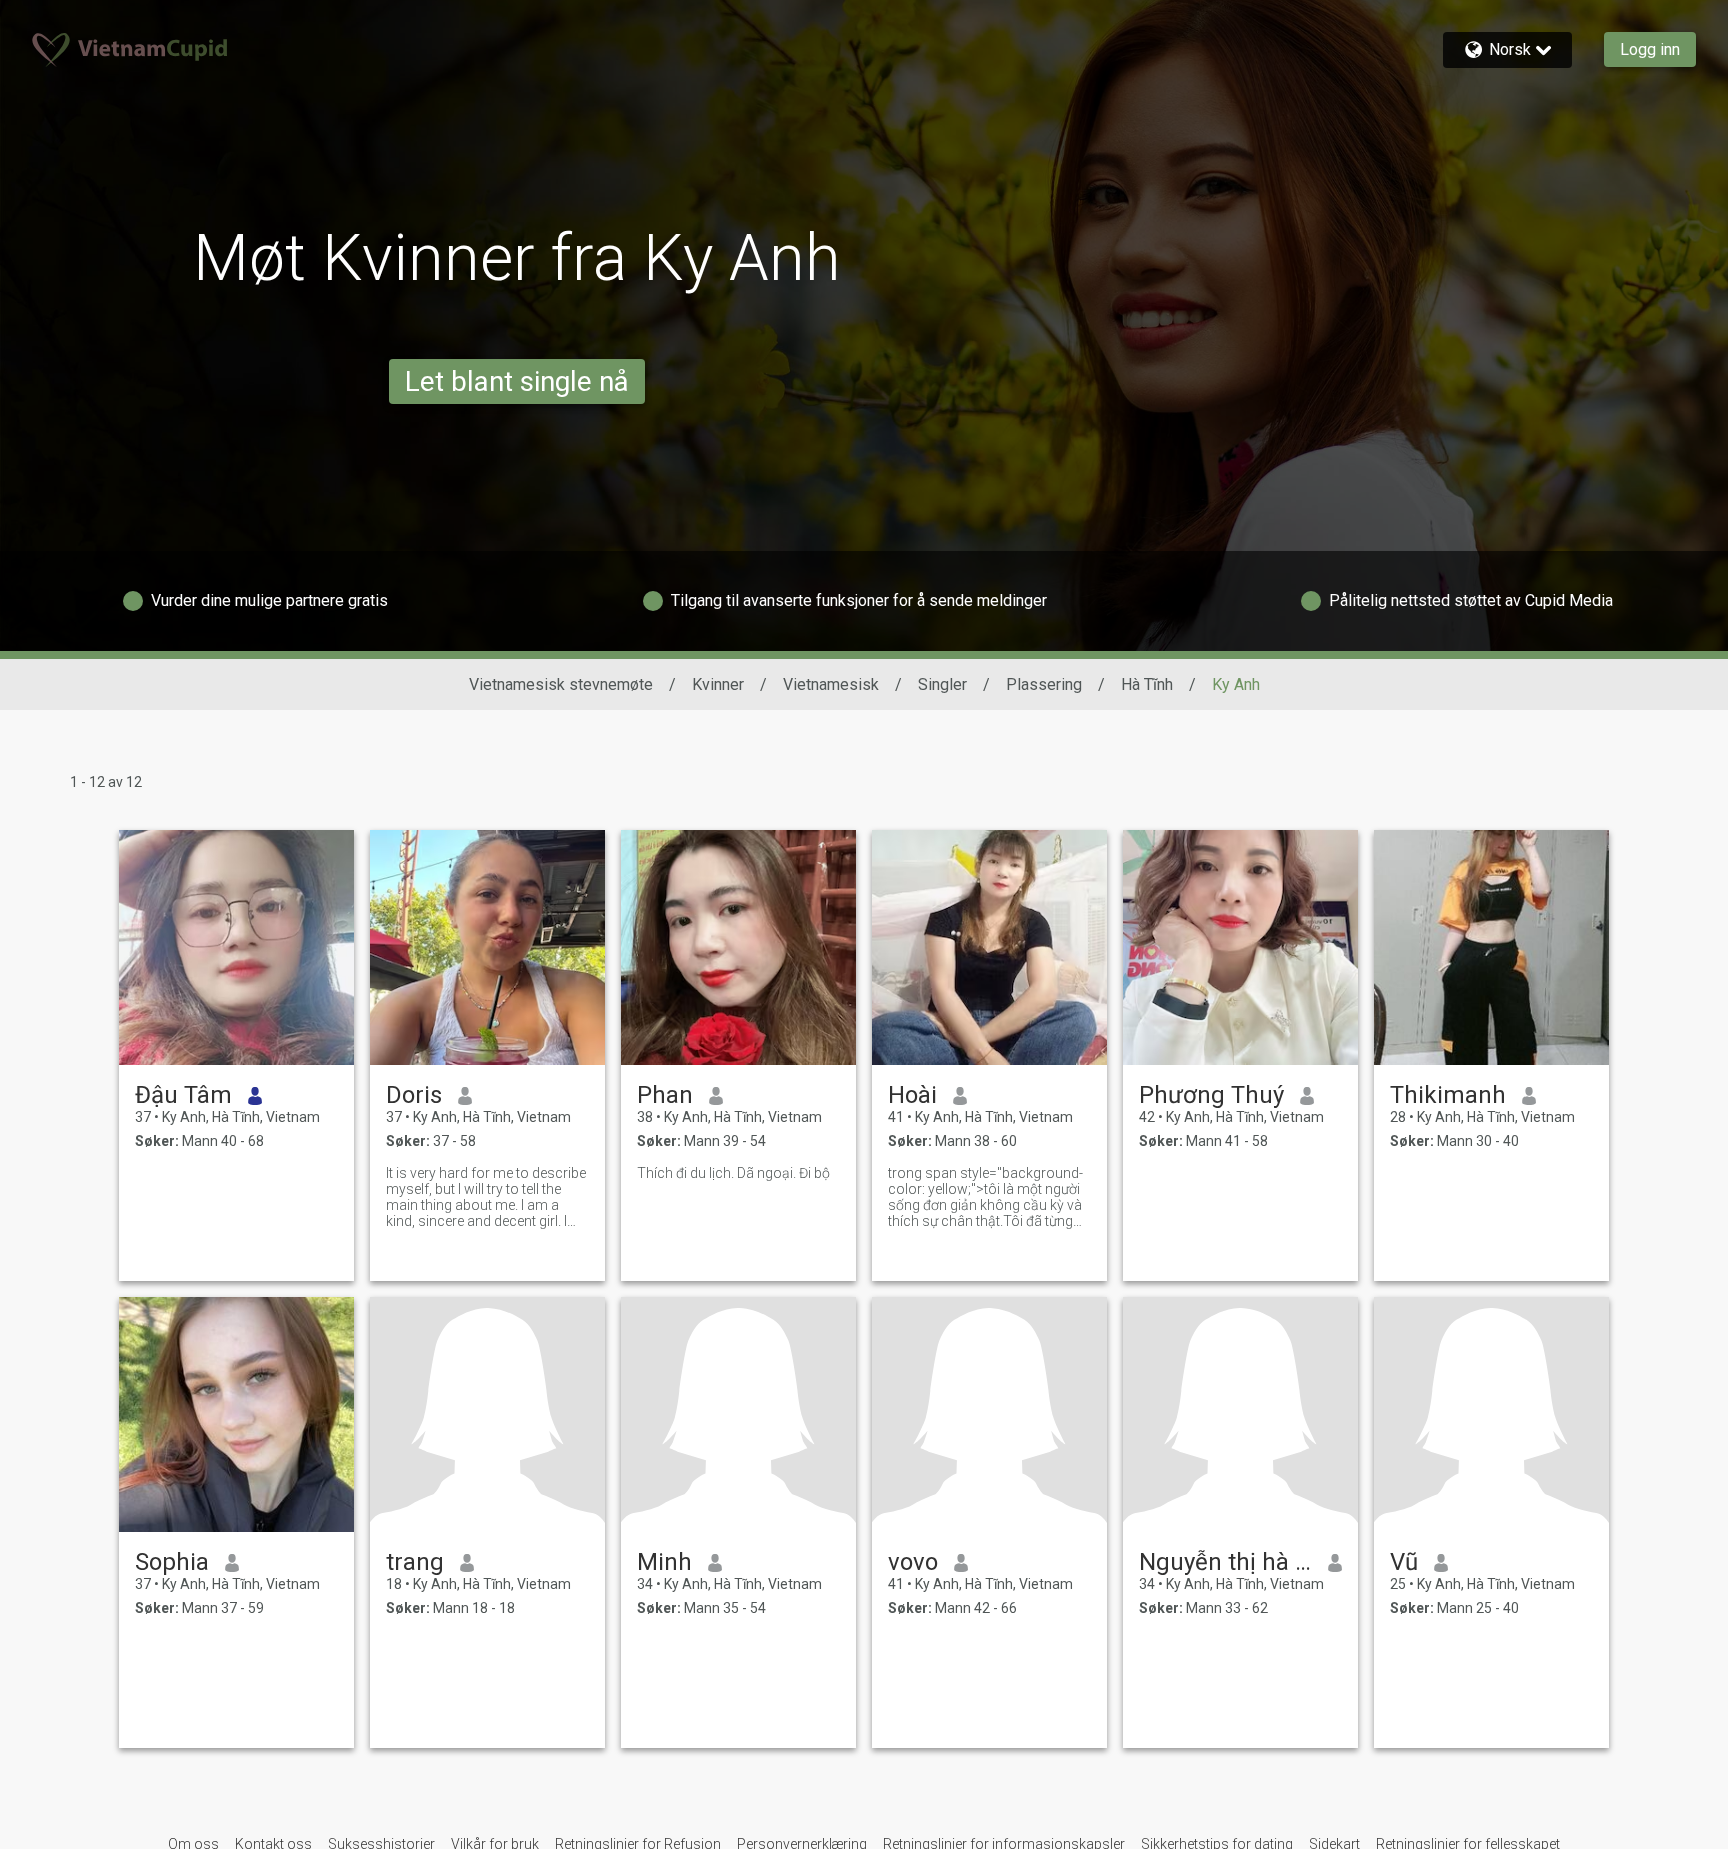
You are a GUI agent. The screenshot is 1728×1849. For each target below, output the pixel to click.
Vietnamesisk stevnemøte (561, 684)
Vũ (1404, 1562)
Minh (664, 1562)
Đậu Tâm (183, 1095)
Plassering (1044, 684)
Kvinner (718, 684)
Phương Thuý (1211, 1095)
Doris (414, 1095)
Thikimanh (1448, 1095)
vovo (913, 1562)
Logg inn (1650, 49)
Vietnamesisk (831, 684)
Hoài (912, 1095)
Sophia (172, 1562)
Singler (942, 684)
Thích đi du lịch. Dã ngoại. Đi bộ (733, 1173)
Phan (665, 1095)
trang (415, 1562)
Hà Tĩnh (1147, 684)
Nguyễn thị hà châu (1225, 1562)
